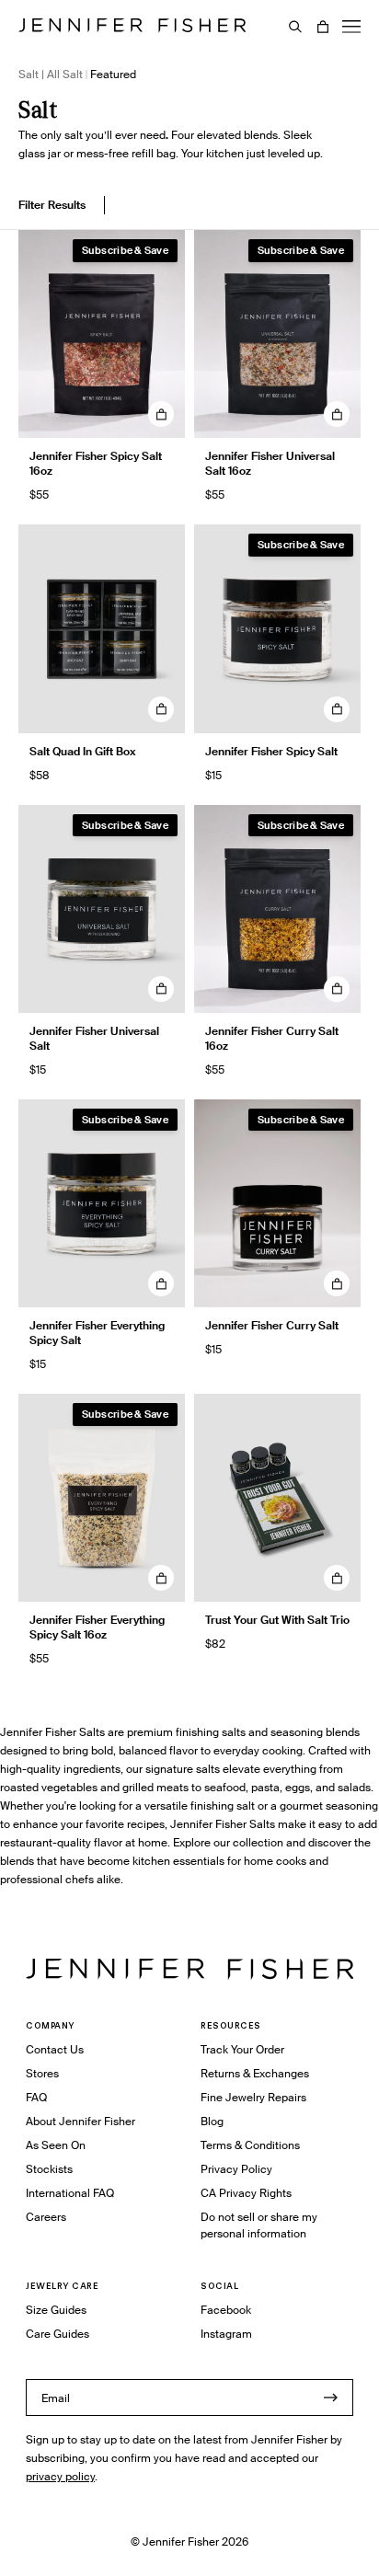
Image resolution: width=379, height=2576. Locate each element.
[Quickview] (161, 414)
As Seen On (56, 2145)
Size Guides (56, 2310)
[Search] (295, 27)
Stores (42, 2073)
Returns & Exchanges (255, 2073)
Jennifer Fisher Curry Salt (272, 1325)
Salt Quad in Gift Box (83, 751)
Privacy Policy (236, 2169)
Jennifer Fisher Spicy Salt (271, 751)
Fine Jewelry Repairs (253, 2097)
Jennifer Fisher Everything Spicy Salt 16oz (97, 1627)
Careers (46, 2217)
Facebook (226, 2310)
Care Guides (57, 2334)
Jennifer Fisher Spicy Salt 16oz (96, 463)
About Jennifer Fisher (80, 2121)
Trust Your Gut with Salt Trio (277, 1620)
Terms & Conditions (250, 2145)
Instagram (226, 2334)
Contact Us (55, 2049)
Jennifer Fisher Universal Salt (94, 1038)
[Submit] (330, 2398)
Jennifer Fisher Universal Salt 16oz (270, 463)
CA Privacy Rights (246, 2193)
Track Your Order (242, 2049)
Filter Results (52, 205)
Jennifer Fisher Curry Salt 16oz (272, 1038)
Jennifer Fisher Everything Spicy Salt (97, 1333)
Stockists (49, 2169)
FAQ (36, 2097)
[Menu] (351, 27)
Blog (212, 2121)
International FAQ (70, 2193)
